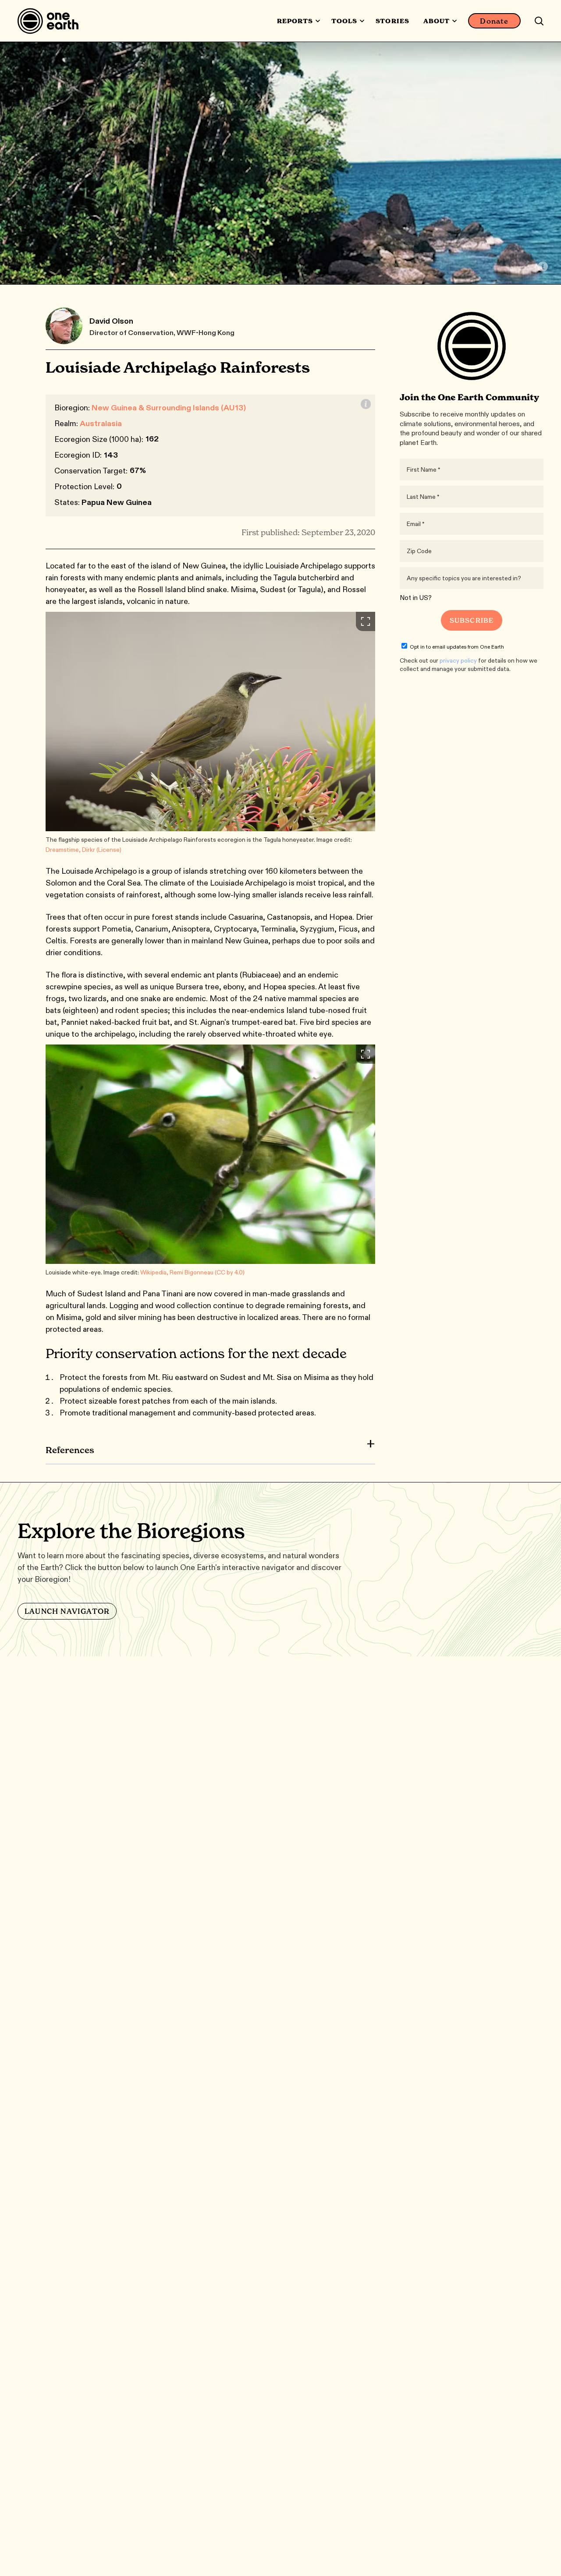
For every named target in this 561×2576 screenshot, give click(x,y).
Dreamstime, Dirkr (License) (83, 850)
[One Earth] (51, 21)
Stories (392, 21)
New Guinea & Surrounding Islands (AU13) (169, 408)
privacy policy (458, 660)
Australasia (101, 423)
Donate (494, 21)
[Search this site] (539, 21)
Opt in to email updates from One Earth (457, 647)
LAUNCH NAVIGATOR (67, 1611)
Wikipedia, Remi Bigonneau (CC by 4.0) (192, 1272)
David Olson (111, 321)
